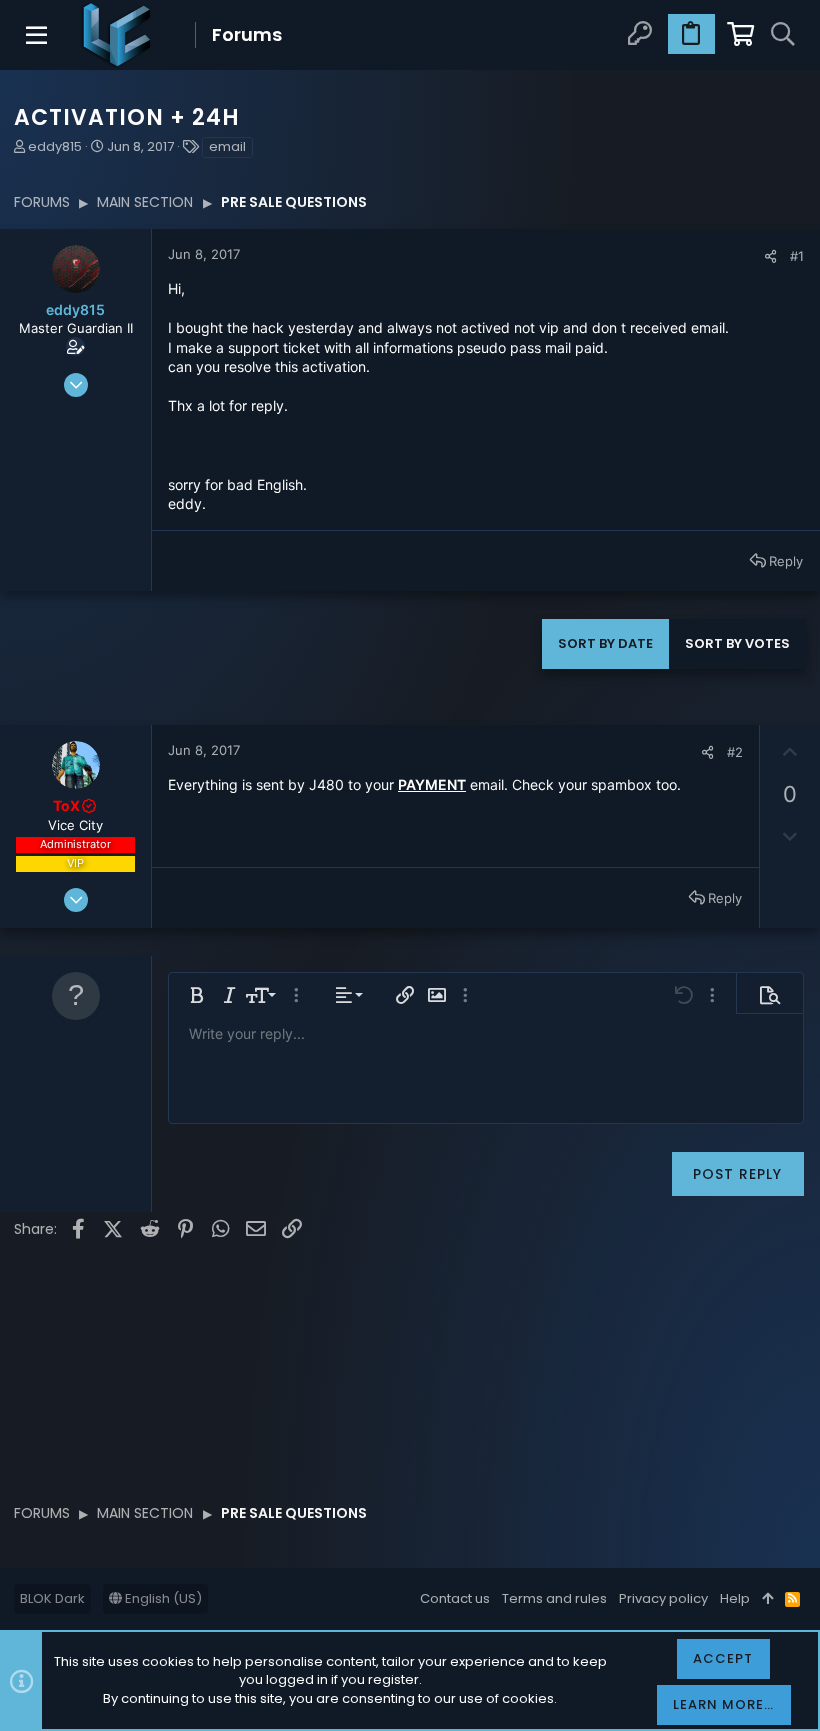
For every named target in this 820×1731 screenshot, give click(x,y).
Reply (786, 561)
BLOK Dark (52, 1598)
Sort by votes (737, 643)
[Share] (770, 256)
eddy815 (55, 146)
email (227, 146)
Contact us (455, 1598)
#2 (735, 752)
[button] (38, 35)
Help (735, 1598)
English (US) (162, 1598)
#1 (797, 256)
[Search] (782, 35)
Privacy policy (663, 1598)
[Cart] (739, 35)
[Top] (767, 1599)
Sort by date (605, 643)
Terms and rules (554, 1598)
